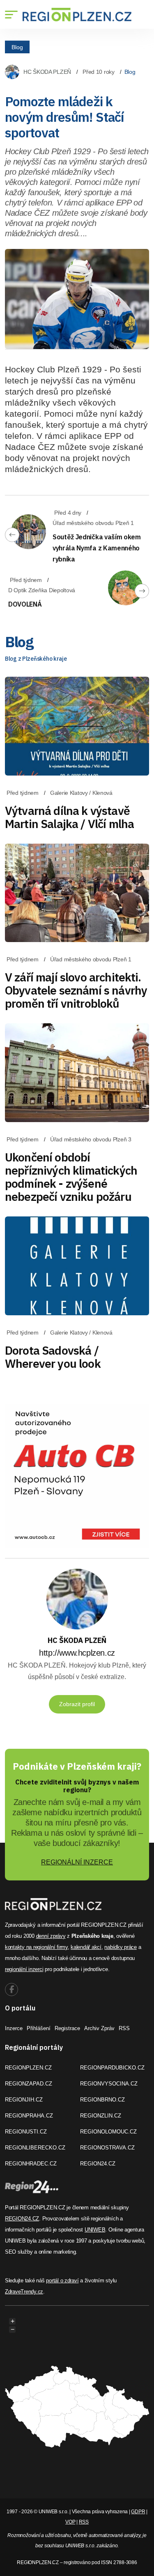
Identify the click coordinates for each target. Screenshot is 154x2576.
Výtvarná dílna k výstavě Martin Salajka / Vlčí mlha (69, 817)
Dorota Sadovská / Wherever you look (53, 1357)
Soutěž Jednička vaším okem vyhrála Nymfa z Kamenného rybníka (97, 548)
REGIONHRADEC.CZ (31, 2164)
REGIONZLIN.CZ (101, 2116)
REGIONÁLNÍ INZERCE (77, 1862)
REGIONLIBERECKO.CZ (35, 2148)
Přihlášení (39, 2028)
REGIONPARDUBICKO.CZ (112, 2068)
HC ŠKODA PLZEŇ (47, 72)
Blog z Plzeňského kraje (36, 659)
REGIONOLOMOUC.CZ (108, 2132)
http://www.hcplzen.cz (77, 1653)
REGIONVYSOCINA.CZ (109, 2084)
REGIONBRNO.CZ (102, 2100)
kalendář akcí (86, 1947)
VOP (70, 2522)
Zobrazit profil (77, 1704)
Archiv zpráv (99, 2028)
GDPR (138, 2512)
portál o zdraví (62, 2281)
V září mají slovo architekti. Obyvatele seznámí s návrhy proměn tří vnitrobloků (76, 990)
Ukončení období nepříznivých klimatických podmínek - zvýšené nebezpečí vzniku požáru (71, 1177)
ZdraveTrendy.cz (24, 2292)
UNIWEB (95, 2230)
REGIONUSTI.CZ (26, 2132)
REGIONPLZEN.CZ (28, 2068)
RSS (124, 2028)
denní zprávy (51, 1936)
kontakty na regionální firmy (36, 1947)
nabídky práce (121, 1947)
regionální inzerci (24, 1969)
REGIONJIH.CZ (24, 2100)
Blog (17, 47)
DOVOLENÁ (25, 604)
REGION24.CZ (98, 2164)
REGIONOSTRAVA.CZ (107, 2148)
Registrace (67, 2028)
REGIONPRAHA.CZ (29, 2116)
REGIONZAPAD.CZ (29, 2084)
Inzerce (14, 2028)
